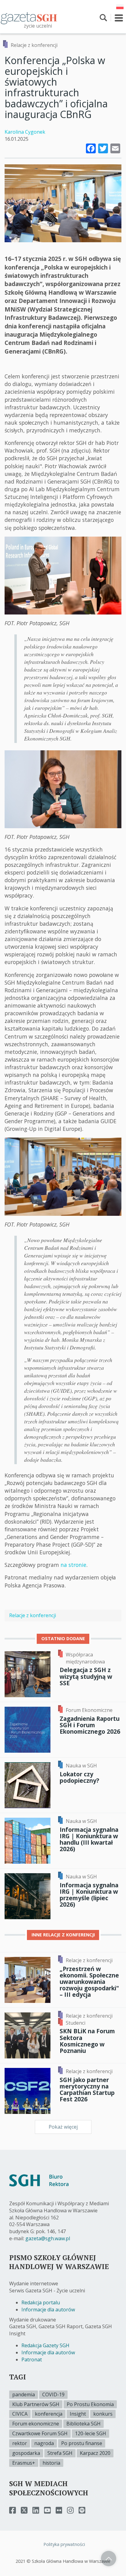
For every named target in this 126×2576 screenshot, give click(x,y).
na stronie (73, 1565)
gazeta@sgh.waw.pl (48, 2238)
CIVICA (20, 2414)
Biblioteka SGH (83, 2424)
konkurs (103, 2414)
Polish (120, 7)
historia (51, 2463)
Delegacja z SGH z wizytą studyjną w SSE (86, 1676)
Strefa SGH (60, 2453)
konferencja (49, 2414)
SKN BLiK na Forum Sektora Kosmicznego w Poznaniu (87, 2041)
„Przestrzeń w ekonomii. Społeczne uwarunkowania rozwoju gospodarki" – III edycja (89, 1982)
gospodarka (26, 2453)
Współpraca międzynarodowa (85, 1658)
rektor (20, 2443)
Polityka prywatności (64, 2544)
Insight (78, 2414)
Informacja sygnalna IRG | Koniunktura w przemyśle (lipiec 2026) (89, 1895)
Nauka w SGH (81, 1766)
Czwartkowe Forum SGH (40, 2433)
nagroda (44, 2443)
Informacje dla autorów (48, 2310)
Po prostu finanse (82, 2443)
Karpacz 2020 (95, 2453)
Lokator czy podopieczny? (79, 1777)
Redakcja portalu (41, 2302)
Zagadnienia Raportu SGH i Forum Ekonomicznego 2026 (90, 1725)
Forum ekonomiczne (36, 2424)
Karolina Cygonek (25, 132)
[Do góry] (109, 2559)
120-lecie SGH (91, 2433)
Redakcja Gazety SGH (45, 2345)
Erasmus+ (24, 2463)
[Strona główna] (29, 18)
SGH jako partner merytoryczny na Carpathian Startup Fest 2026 (87, 2089)
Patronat (32, 2360)
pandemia (24, 2394)
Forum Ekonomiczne (89, 1710)
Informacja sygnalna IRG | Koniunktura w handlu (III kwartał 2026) (89, 1839)
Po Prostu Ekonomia (90, 2404)
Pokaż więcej (63, 2127)
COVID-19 (53, 2394)
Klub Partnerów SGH (36, 2404)
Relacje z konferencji (34, 45)
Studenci (76, 2023)
